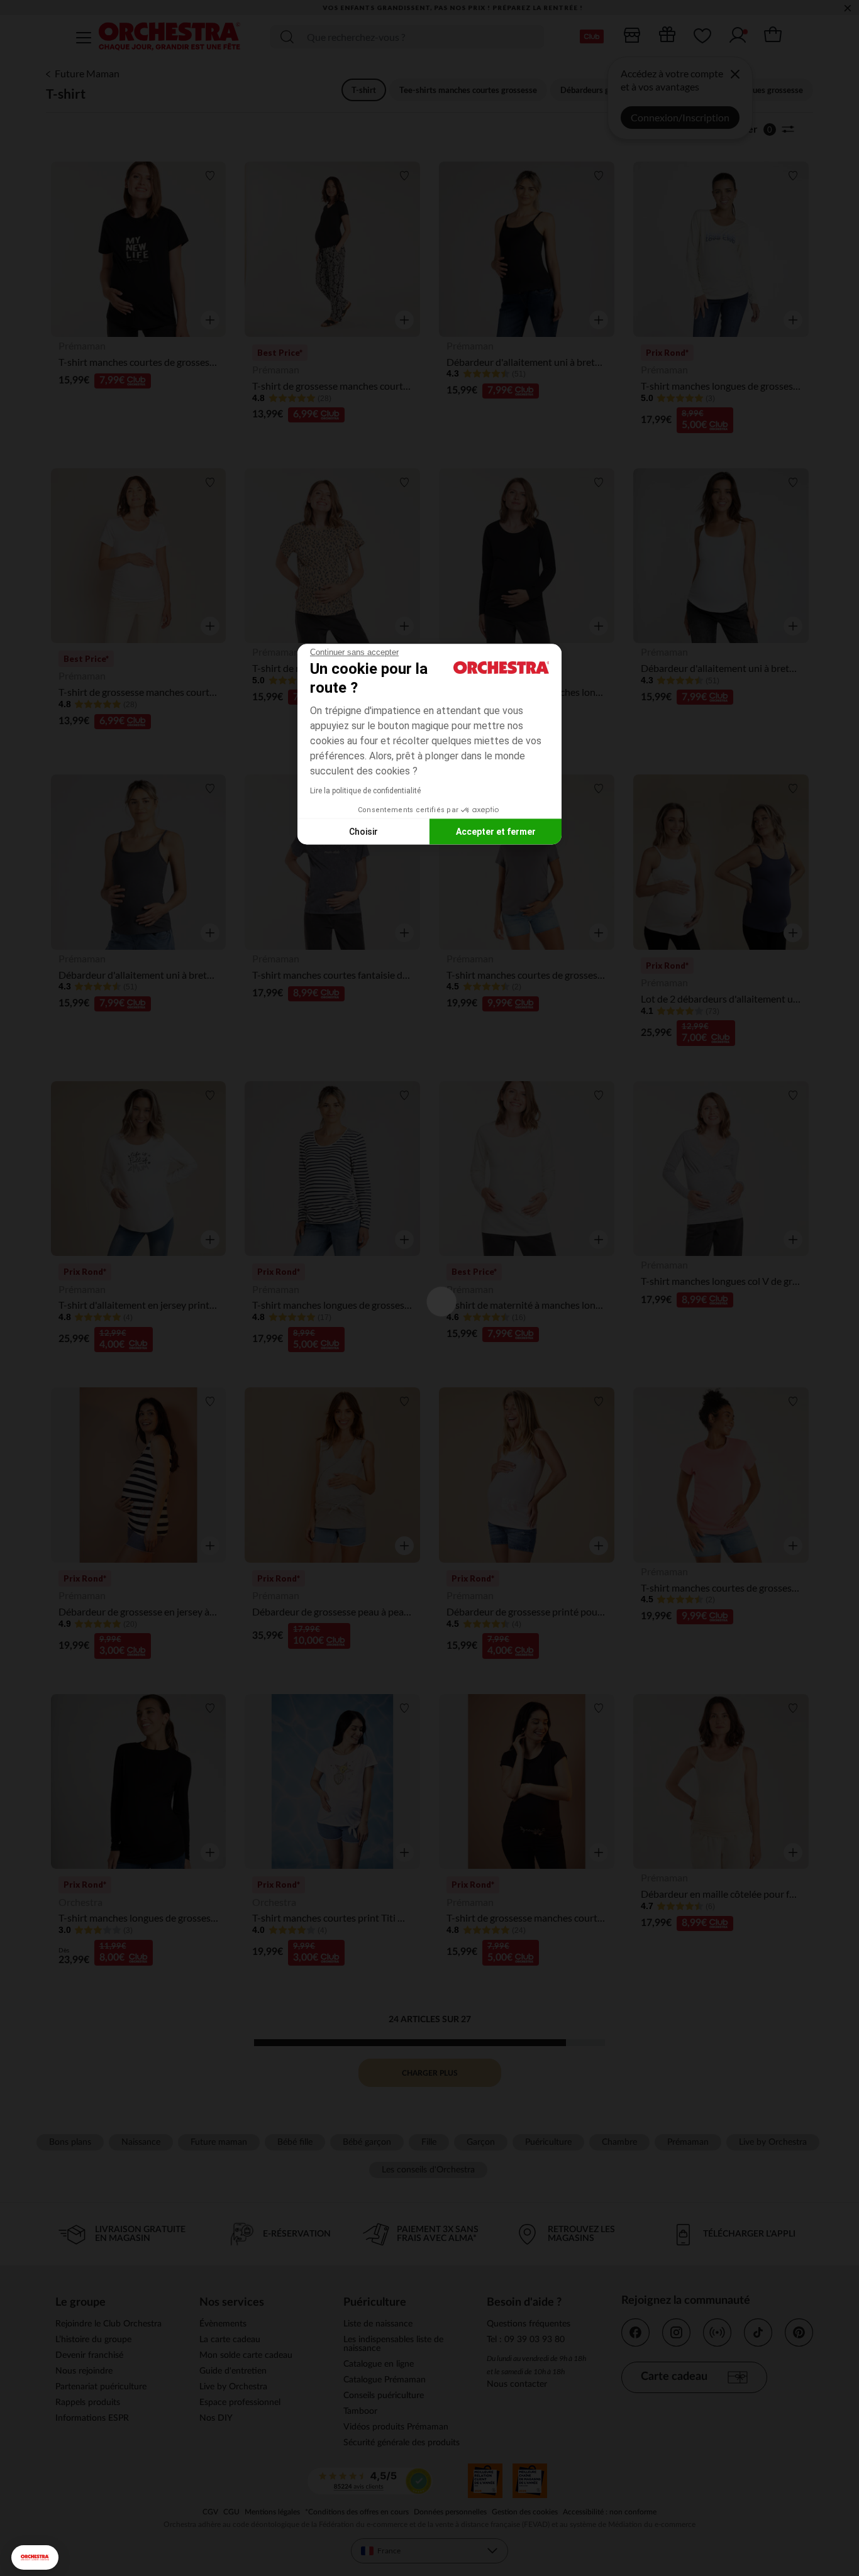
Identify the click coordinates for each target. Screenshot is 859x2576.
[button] (35, 2557)
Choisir (363, 831)
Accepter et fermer (496, 831)
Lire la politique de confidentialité (365, 791)
